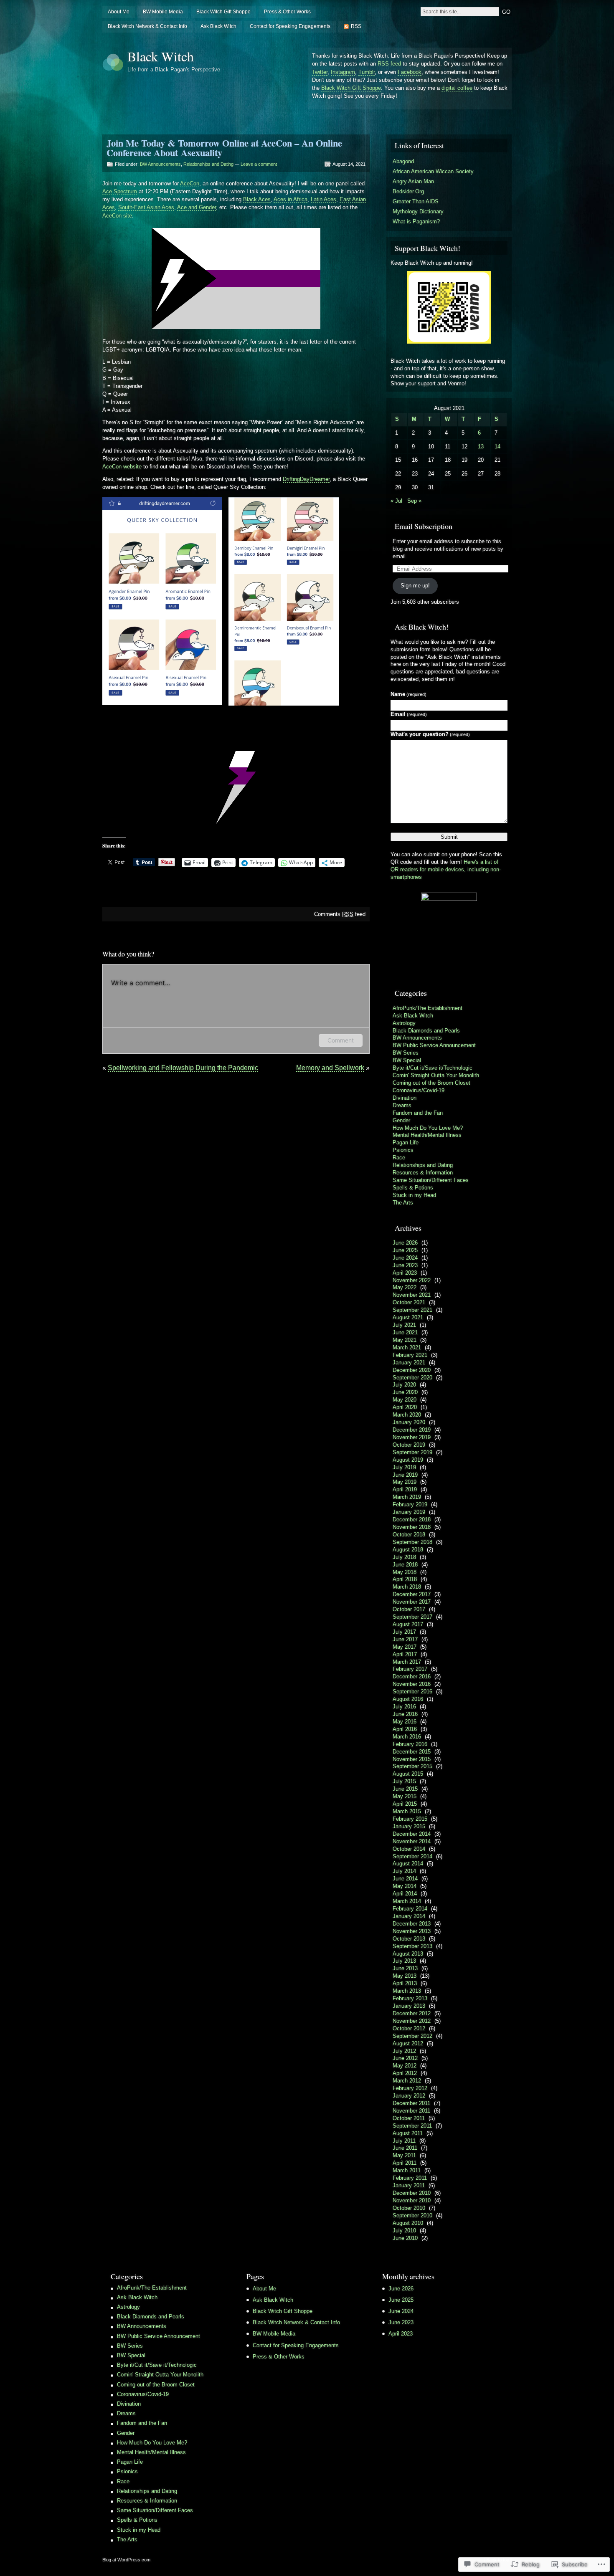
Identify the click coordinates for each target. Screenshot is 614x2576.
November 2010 (412, 2200)
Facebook (410, 72)
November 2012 (412, 2021)
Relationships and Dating (208, 164)
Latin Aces (323, 199)
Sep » (414, 501)
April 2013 (405, 1983)
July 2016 (404, 1707)
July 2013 (404, 1961)
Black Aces (257, 199)
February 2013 (410, 1998)
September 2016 (412, 1692)
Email (409, 714)
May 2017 (405, 1647)
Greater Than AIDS (416, 201)
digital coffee (457, 88)
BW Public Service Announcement (434, 1045)
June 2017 (405, 1639)
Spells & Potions (413, 1188)
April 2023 (405, 1273)
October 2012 (409, 2028)
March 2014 (407, 1901)
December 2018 (412, 1520)
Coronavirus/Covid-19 (419, 1090)
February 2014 (410, 1909)
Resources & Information (423, 1173)
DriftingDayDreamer (306, 479)
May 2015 (405, 1796)
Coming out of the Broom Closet (431, 1083)
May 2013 (405, 1976)
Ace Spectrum (120, 191)
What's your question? (430, 734)
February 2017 (410, 1669)
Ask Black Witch (218, 26)
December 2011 (411, 2103)
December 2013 (412, 1924)
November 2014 (412, 1841)
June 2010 (405, 2238)
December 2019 (412, 1430)
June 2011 (405, 2148)
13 (481, 447)
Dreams (402, 1105)
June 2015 (405, 1789)
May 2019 (405, 1482)
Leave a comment (259, 164)
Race (399, 1158)
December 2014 (412, 1834)
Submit (449, 837)
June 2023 (405, 1265)
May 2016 (405, 1722)
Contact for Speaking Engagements (290, 26)
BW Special (407, 1060)
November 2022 (412, 1280)
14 (497, 447)
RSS (356, 26)
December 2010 (412, 2193)
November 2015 (412, 1759)
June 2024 (405, 1258)
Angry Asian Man (413, 181)
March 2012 (407, 2081)
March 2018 (407, 1587)
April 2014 (405, 1894)
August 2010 (408, 2223)
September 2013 (412, 1946)
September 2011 (412, 2126)
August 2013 (408, 1954)
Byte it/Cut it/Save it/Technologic (433, 1068)
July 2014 (404, 1871)
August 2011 (408, 2133)
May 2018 (405, 1572)
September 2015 (412, 1766)
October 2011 (409, 2118)
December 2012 (412, 2013)
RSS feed (389, 64)
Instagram (343, 72)
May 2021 (405, 1340)
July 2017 (404, 1632)
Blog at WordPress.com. (127, 2560)
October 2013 (409, 1939)
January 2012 (409, 2096)
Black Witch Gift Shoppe (223, 12)
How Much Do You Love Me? (428, 1128)
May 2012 (405, 2066)
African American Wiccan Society (433, 171)
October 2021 (409, 1302)
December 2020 (412, 1370)
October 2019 (409, 1445)
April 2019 (405, 1489)
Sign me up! (415, 586)
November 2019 (412, 1437)
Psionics (403, 1150)
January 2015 (409, 1826)
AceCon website (122, 467)
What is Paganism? (416, 221)
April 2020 (405, 1407)
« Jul (396, 501)
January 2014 (409, 1916)
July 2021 (404, 1325)
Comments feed (340, 914)
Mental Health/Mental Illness (427, 1135)
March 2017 (407, 1662)
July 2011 (404, 2141)
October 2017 (409, 1609)
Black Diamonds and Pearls (426, 1031)
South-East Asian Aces (146, 207)
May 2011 (404, 2155)
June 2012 (405, 2058)
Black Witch (161, 56)
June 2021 (405, 1332)
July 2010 (404, 2231)
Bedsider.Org (408, 191)
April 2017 (405, 1654)
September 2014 (412, 1856)
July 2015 (404, 1781)
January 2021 (409, 1363)
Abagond (403, 161)
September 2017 (412, 1617)
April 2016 (405, 1729)
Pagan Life (406, 1142)
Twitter (320, 72)
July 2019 (404, 1467)
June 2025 (405, 1250)
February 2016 (410, 1744)
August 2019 (408, 1460)
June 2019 (405, 1475)
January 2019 (409, 1512)
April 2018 (405, 1579)
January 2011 (409, 2185)
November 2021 (412, 1295)
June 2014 (405, 1879)
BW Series (406, 1053)
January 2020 (409, 1422)
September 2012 (412, 2036)
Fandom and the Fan (418, 1113)
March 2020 (407, 1415)
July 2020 (404, 1385)
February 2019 (410, 1504)
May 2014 (405, 1886)
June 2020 (405, 1392)
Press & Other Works (287, 12)
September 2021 (412, 1310)
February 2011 (410, 2178)
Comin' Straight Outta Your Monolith (436, 1075)
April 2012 (405, 2073)
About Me (119, 12)
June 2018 (405, 1565)
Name (408, 694)
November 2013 (412, 1931)
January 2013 (409, 2006)
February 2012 (410, 2088)
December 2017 (412, 1594)
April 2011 (405, 2163)
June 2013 (405, 1968)
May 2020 (405, 1400)
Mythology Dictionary (418, 211)
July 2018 (404, 1557)
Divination (405, 1098)
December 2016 (412, 1676)
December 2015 (412, 1752)
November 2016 (412, 1684)
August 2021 (408, 1317)
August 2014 (408, 1864)
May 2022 (405, 1287)
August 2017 (408, 1624)
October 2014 (409, 1849)
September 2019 (412, 1452)
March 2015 (407, 1811)
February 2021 (410, 1355)
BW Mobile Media (163, 12)
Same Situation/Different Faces (431, 1180)
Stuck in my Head (414, 1195)
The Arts (403, 1203)
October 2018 (409, 1535)
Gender (401, 1120)
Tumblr (367, 72)
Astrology (404, 1023)
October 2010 (409, 2208)
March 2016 (407, 1737)
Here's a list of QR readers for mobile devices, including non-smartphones (446, 869)
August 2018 (408, 1550)
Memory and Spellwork (330, 1068)
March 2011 (407, 2170)
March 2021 (407, 1347)
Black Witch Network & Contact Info (147, 26)
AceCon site (117, 216)
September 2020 (412, 1378)
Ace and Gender (197, 207)
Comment (341, 1040)
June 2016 (405, 1714)
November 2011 (411, 2111)
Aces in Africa (291, 199)
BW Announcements (160, 164)
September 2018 (412, 1542)
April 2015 (405, 1804)
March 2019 (407, 1497)
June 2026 (405, 1243)
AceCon (190, 183)
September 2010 (412, 2215)
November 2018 (412, 1527)
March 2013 (407, 1991)
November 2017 (412, 1602)
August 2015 (408, 1774)
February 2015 (410, 1819)
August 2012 (408, 2043)
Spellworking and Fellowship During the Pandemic (183, 1068)
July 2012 (404, 2051)
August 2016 (408, 1699)
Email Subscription (424, 526)
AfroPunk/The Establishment (428, 1008)
